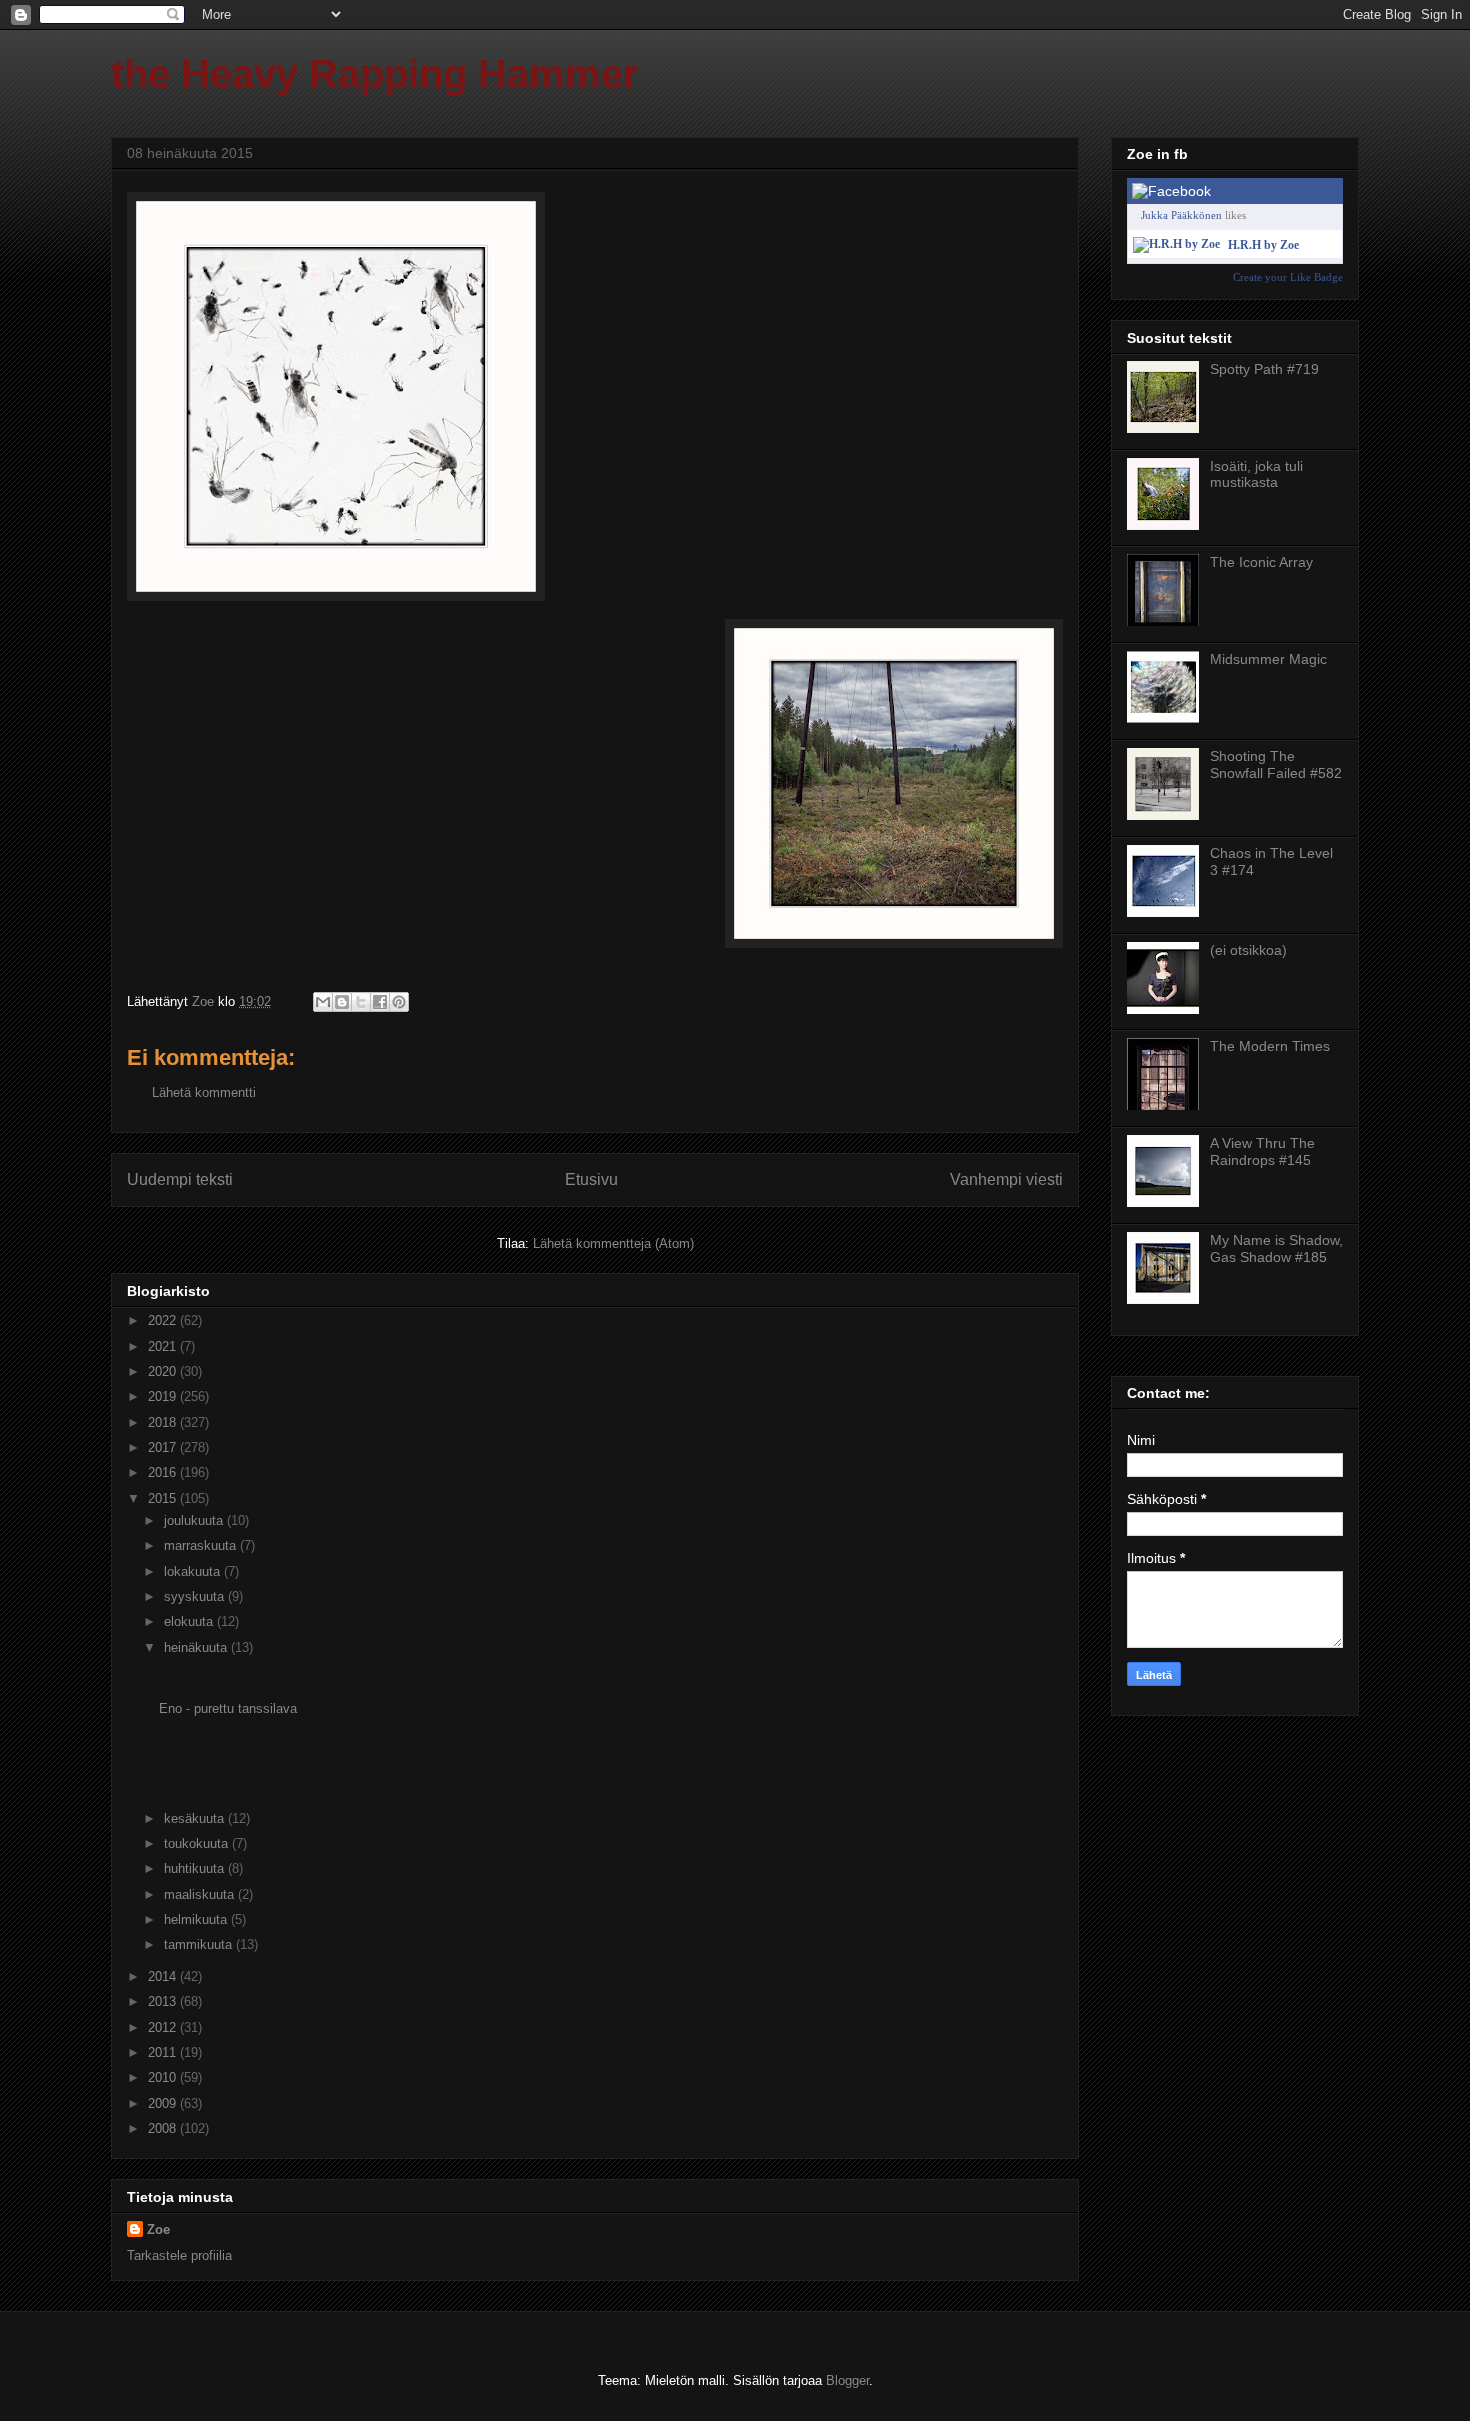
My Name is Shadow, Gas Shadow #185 (1276, 1248)
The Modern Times (1270, 1046)
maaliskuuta (201, 1894)
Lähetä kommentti (204, 1092)
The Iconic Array (1261, 562)
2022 (164, 1320)
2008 (164, 2128)
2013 (164, 2001)
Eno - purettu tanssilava (228, 1708)
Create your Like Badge (1288, 277)
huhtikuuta (196, 1868)
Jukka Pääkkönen (1181, 215)
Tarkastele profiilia (179, 2255)
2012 (164, 2027)
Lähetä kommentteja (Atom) (613, 1243)
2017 (164, 1447)
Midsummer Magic (1268, 659)
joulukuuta (195, 1520)
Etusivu (591, 1179)
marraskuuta (202, 1545)
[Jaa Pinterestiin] (399, 1002)
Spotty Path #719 (1264, 369)
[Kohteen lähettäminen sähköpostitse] (323, 1002)
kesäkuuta (196, 1818)
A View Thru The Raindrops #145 (1262, 1151)
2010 (164, 2077)
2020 (164, 1371)
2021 (164, 1346)
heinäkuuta (197, 1647)
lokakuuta (194, 1571)
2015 (164, 1498)
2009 (164, 2103)
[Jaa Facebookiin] (380, 1002)
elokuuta (190, 1621)
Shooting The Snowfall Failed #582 (1276, 764)
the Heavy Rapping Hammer (375, 74)
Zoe (158, 2229)
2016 (164, 1472)
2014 (164, 1976)
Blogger (847, 2380)
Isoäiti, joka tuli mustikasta (1256, 474)
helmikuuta (197, 1919)
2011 (164, 2052)
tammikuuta (200, 1944)
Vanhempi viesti (1006, 1179)
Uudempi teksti (180, 1179)
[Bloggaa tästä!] (342, 1002)
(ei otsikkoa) (1248, 950)
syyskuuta (196, 1596)
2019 (164, 1396)
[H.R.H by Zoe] (1176, 244)
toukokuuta (198, 1843)
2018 (164, 1422)
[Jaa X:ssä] (361, 1002)
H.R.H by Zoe (1263, 245)
